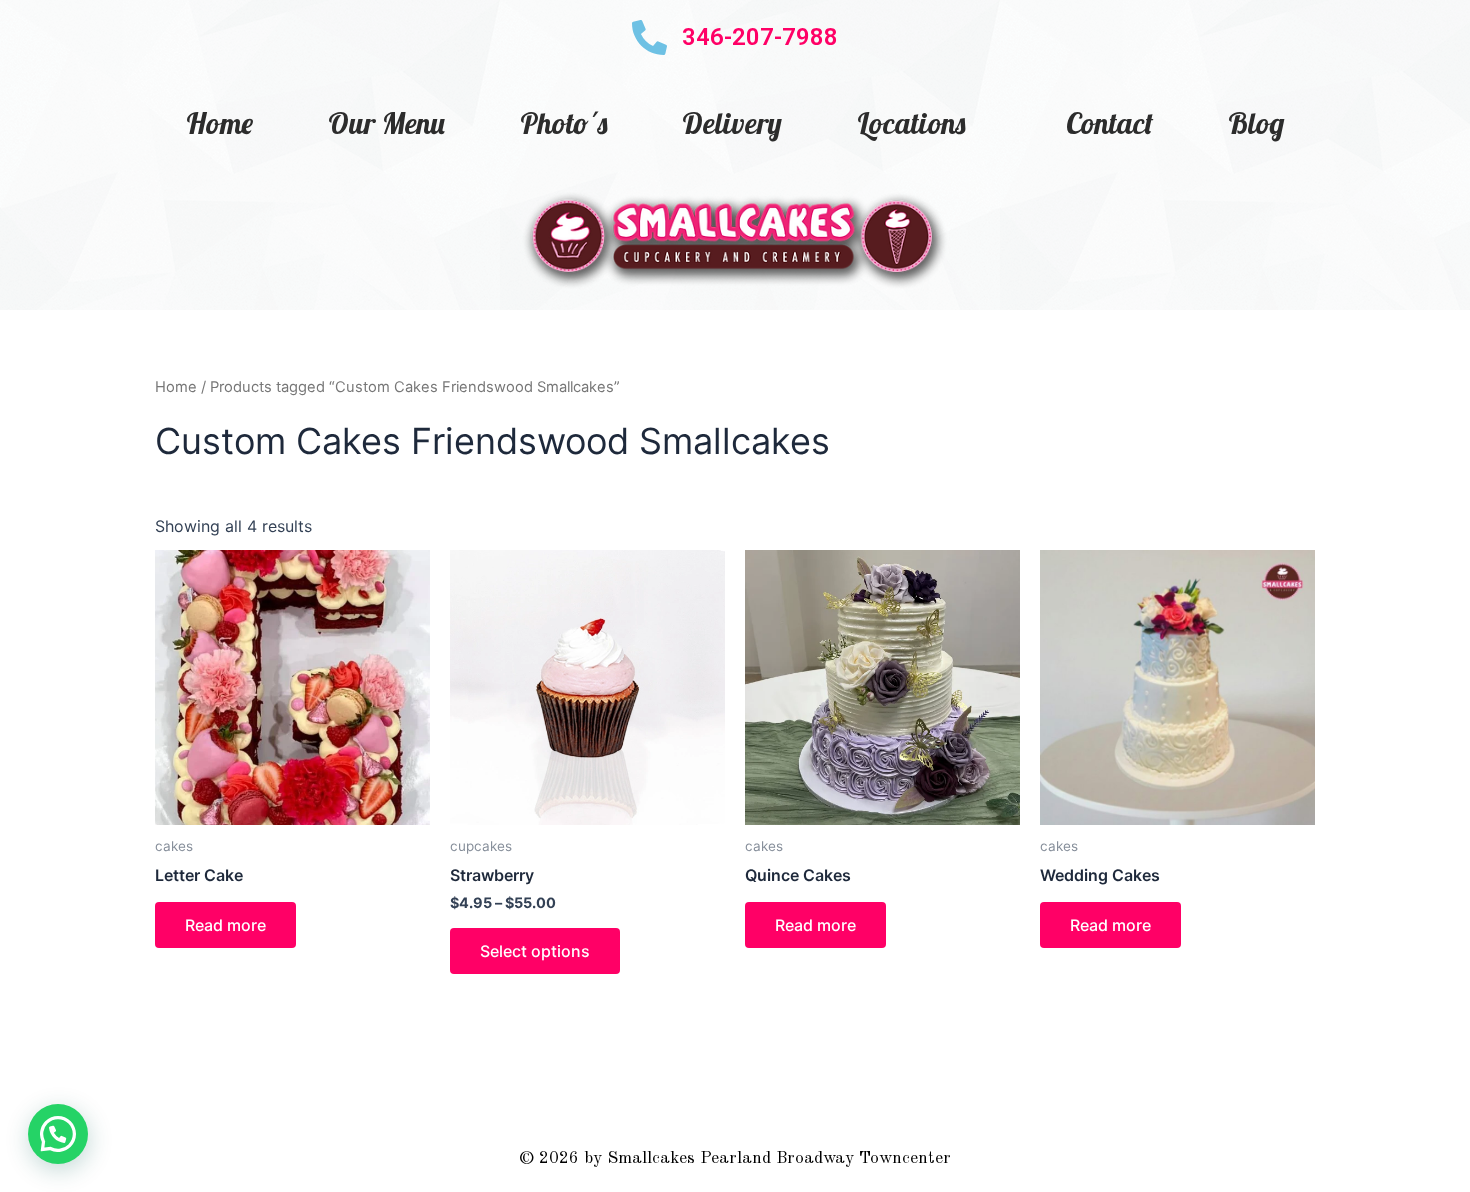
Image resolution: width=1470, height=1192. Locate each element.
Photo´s (563, 123)
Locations (911, 123)
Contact (1109, 123)
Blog (1256, 123)
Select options (535, 951)
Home (219, 123)
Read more (225, 925)
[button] (58, 1134)
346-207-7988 (760, 37)
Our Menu (386, 123)
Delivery (732, 123)
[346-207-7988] (649, 37)
